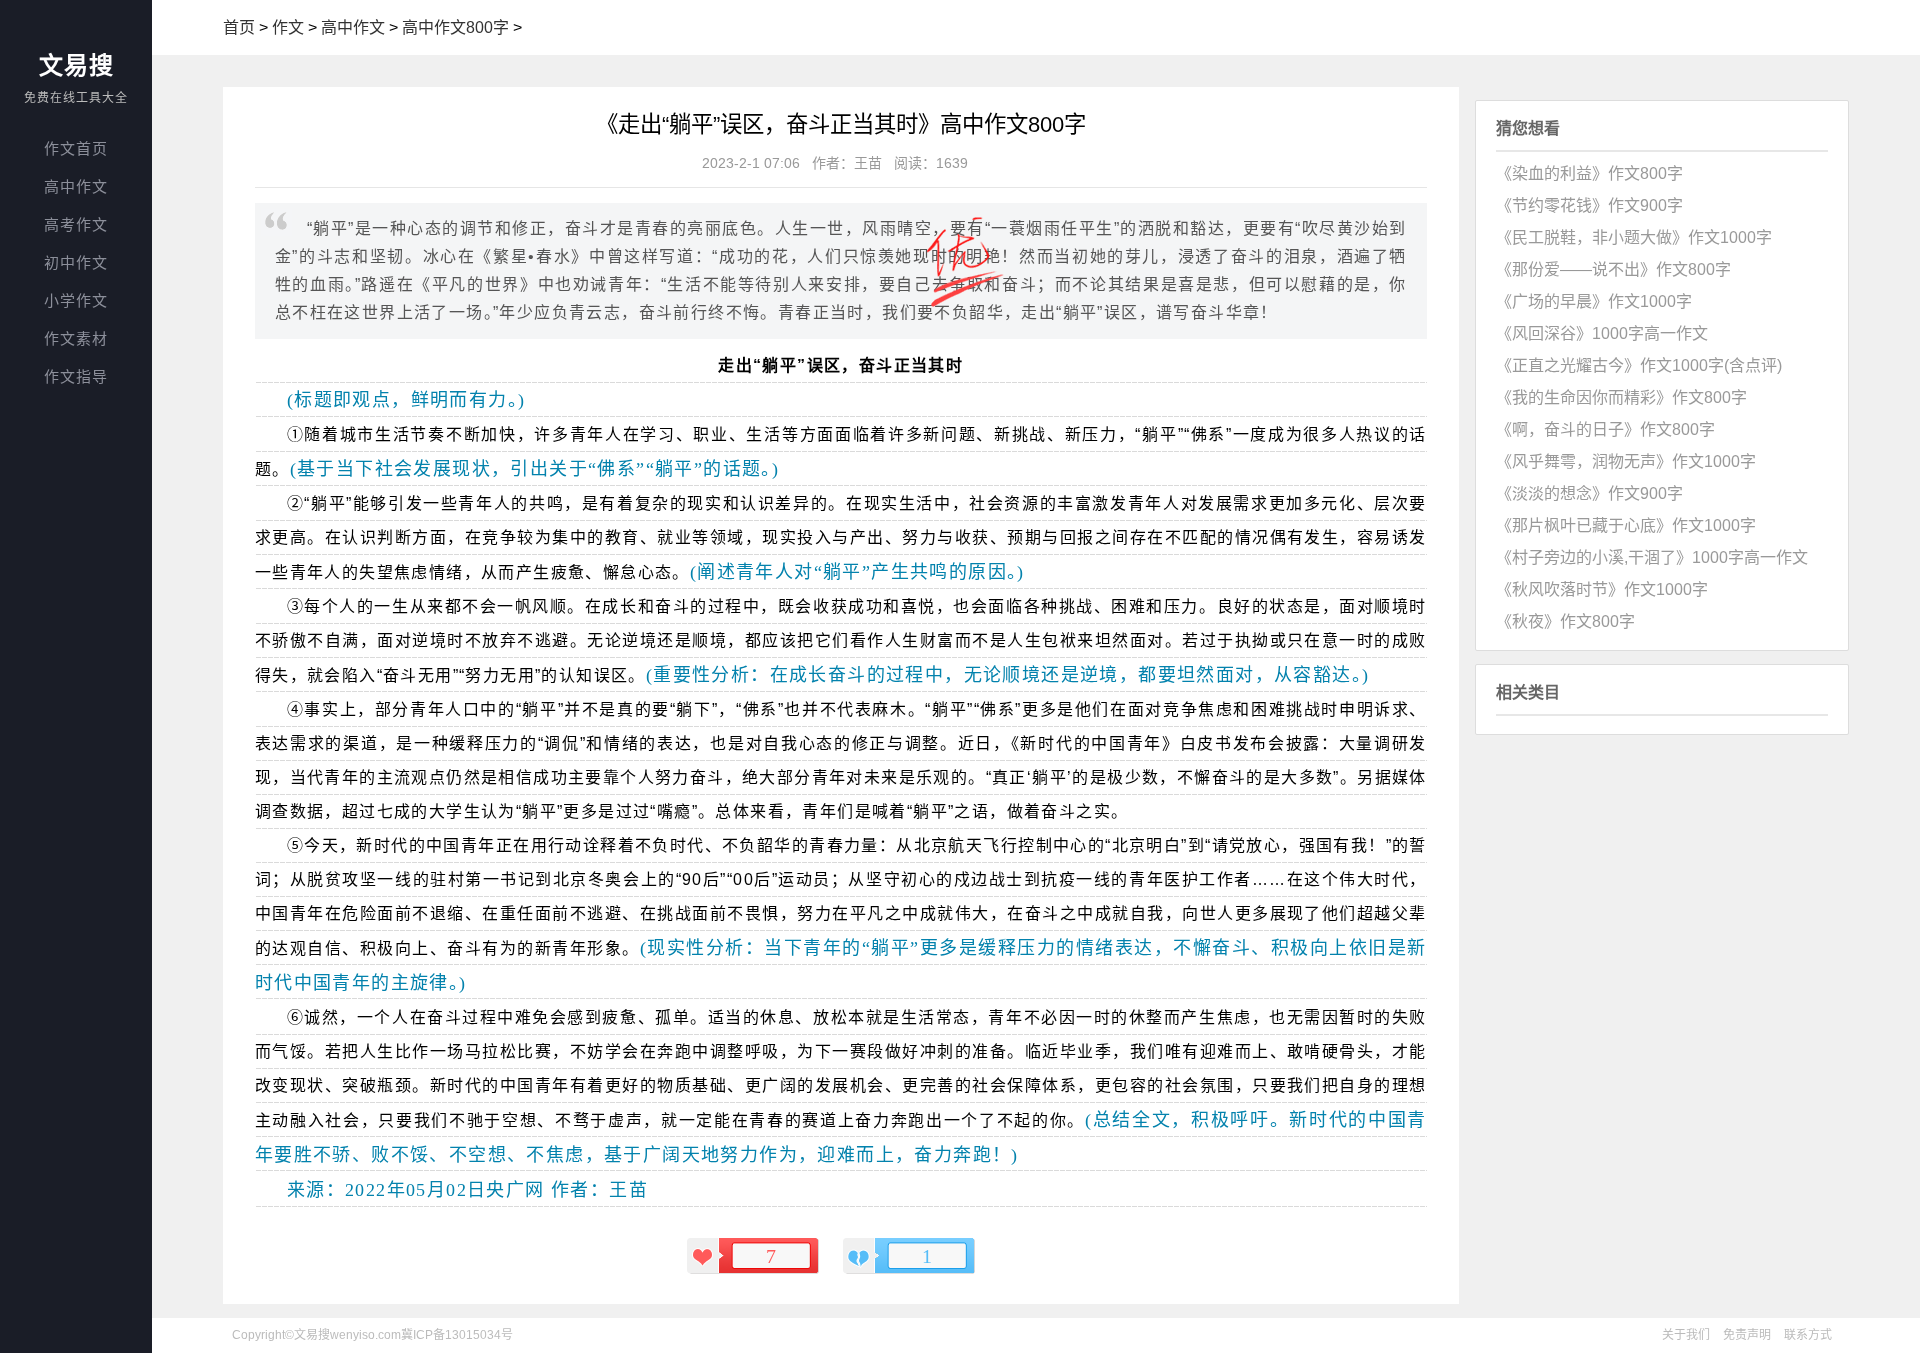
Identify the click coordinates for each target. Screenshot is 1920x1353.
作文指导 (76, 376)
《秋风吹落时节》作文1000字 (1602, 589)
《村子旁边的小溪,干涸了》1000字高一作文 (1652, 557)
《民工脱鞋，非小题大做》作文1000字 (1634, 237)
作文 (288, 27)
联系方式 (1808, 1335)
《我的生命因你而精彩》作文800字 (1621, 397)
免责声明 (1747, 1335)
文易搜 (76, 65)
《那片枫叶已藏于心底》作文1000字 (1626, 525)
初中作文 (76, 262)
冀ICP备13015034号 (457, 1335)
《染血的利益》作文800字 (1589, 173)
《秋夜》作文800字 (1565, 621)
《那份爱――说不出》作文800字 (1613, 269)
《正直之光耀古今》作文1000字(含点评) (1639, 365)
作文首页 (76, 148)
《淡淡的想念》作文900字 (1589, 493)
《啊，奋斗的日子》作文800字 (1605, 429)
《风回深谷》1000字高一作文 (1602, 333)
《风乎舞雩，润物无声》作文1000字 (1626, 461)
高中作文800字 (455, 27)
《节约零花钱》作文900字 (1589, 205)
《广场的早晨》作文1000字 (1594, 301)
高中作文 (76, 186)
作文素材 (76, 338)
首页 (239, 27)
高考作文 (76, 224)
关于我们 (1686, 1335)
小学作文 (76, 300)
